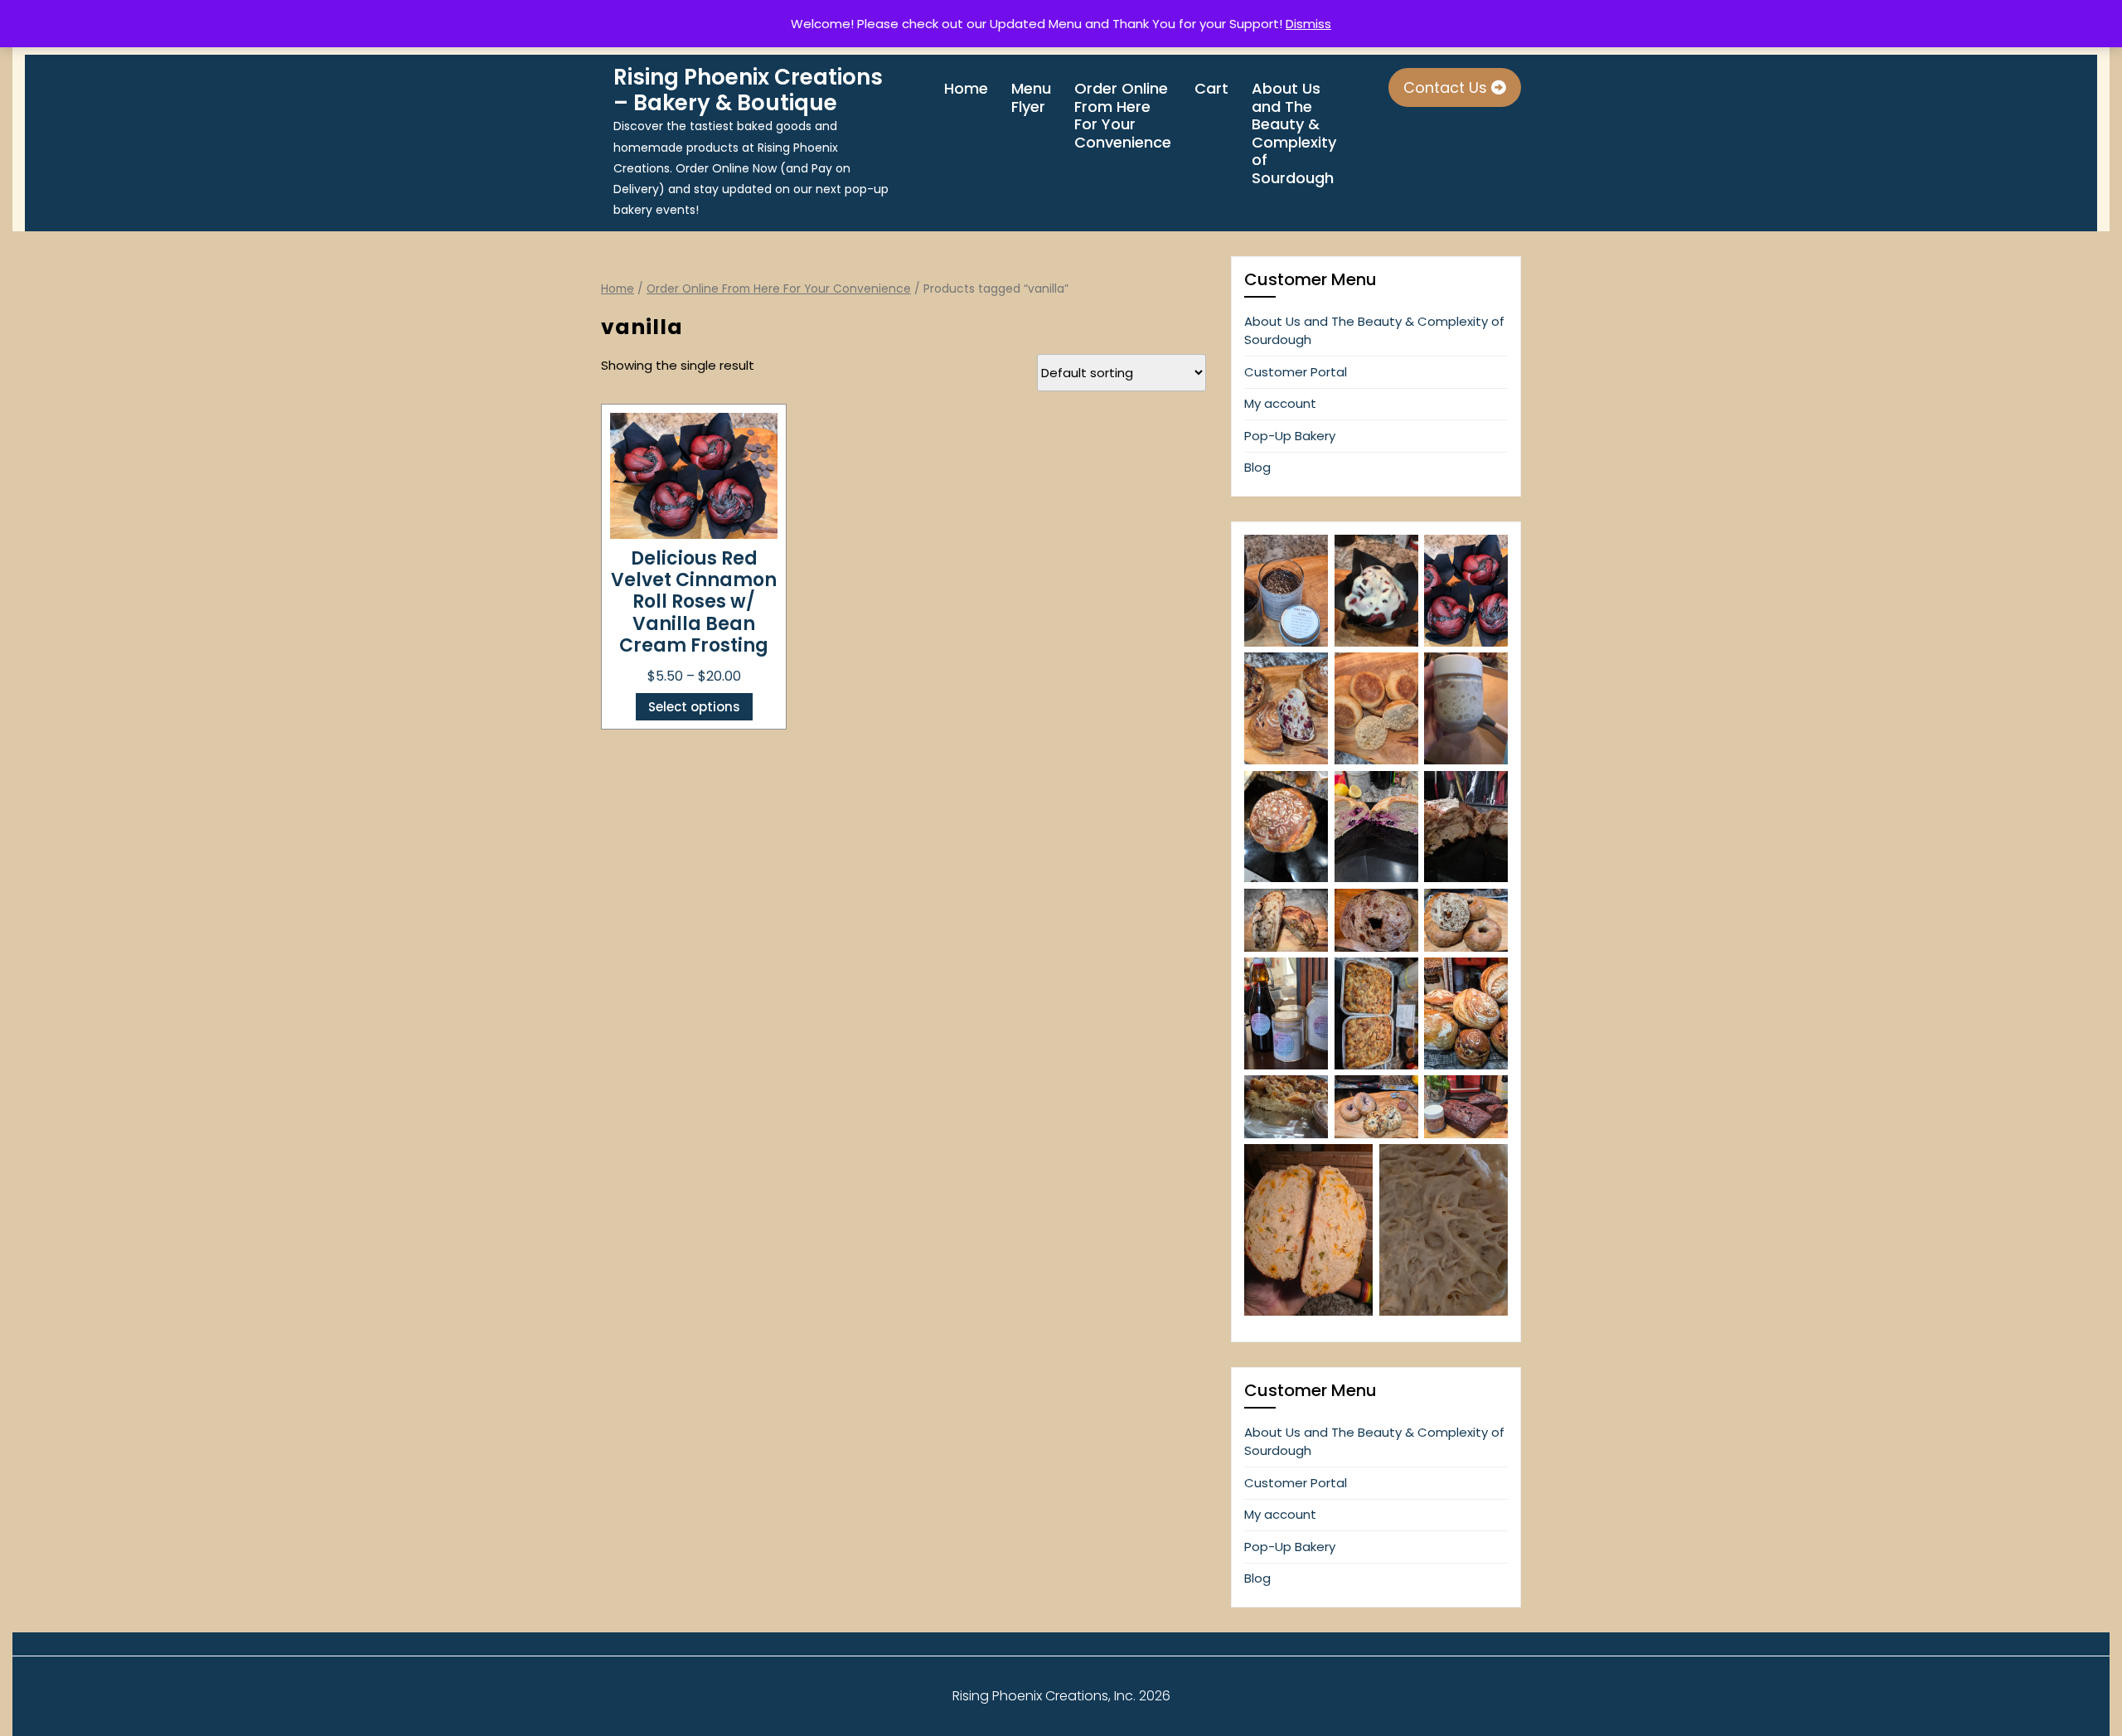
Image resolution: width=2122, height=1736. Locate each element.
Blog (1257, 467)
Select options (694, 707)
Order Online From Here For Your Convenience (1123, 115)
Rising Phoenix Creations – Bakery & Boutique (748, 90)
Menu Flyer (1031, 97)
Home (966, 89)
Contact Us (1447, 87)
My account (1280, 403)
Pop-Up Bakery (1290, 436)
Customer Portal (1296, 372)
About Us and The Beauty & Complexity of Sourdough (1294, 133)
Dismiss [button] (1308, 24)
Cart (1211, 89)
